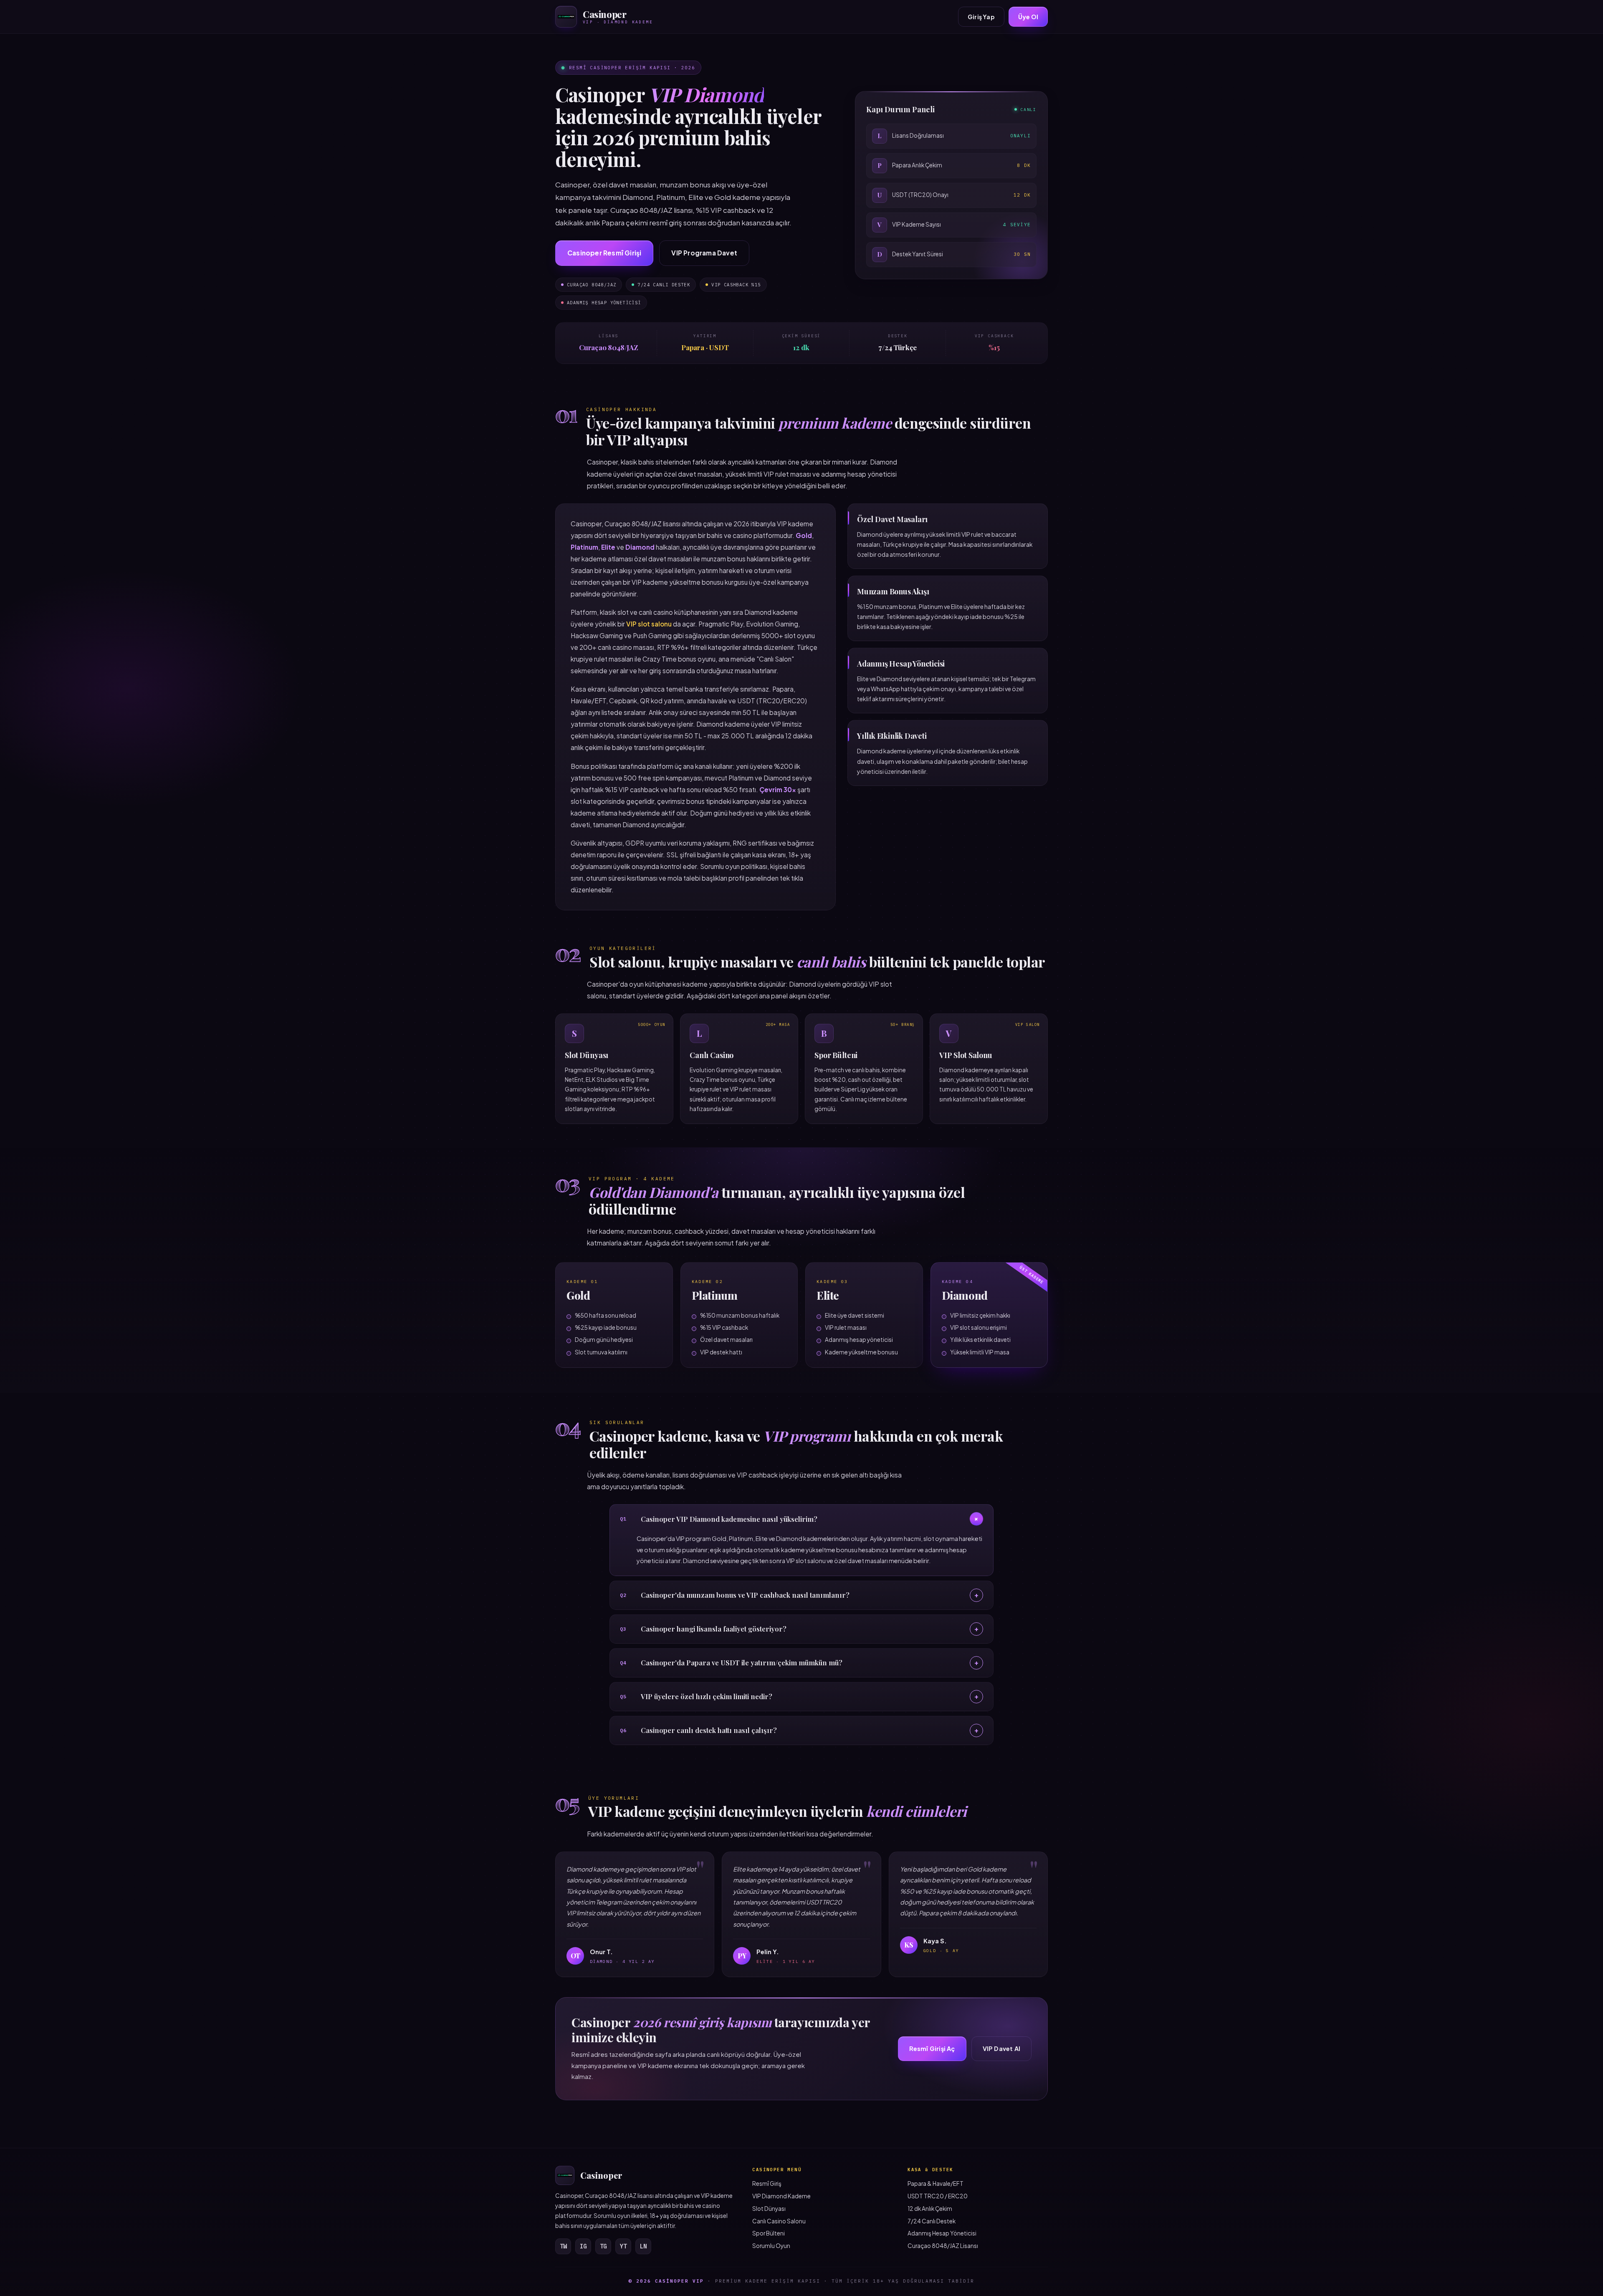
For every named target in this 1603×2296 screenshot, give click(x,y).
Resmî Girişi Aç (932, 2048)
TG (603, 2246)
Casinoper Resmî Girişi (604, 253)
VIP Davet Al (1001, 2048)
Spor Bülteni (769, 2233)
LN (643, 2246)
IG (583, 2246)
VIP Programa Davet (704, 253)
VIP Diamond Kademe (781, 2196)
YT (623, 2246)
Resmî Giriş (767, 2184)
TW (563, 2246)
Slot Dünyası (769, 2209)
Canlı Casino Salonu (779, 2221)
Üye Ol (1028, 17)
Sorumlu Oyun (771, 2246)
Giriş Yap (981, 17)
